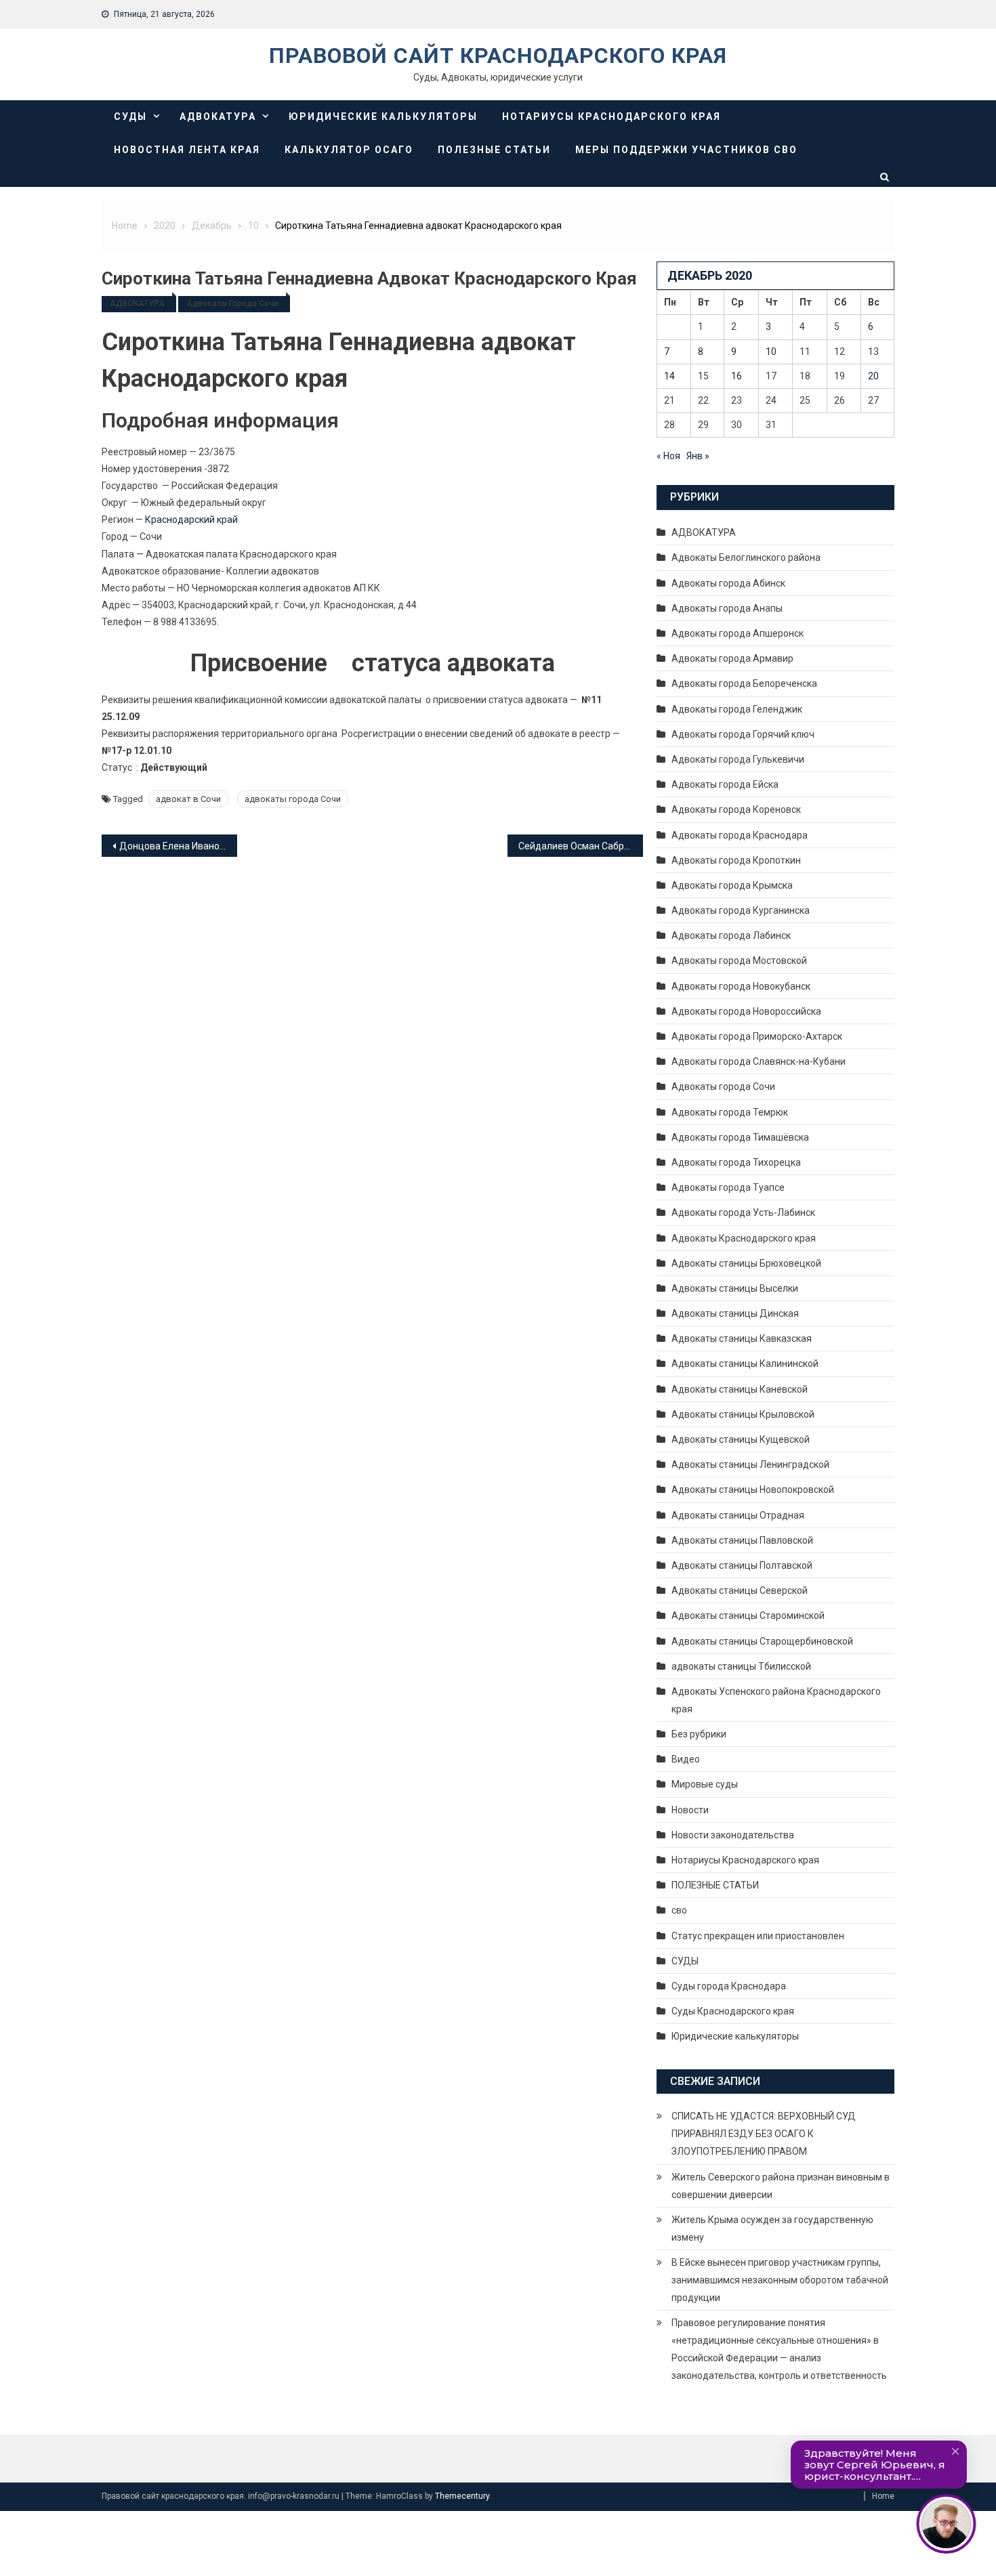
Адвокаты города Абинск (728, 583)
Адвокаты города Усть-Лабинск (743, 1212)
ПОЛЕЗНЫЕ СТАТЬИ (494, 150)
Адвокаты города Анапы (727, 608)
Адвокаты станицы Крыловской (743, 1414)
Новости (690, 1810)
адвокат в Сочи (188, 799)
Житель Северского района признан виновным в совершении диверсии (781, 2186)
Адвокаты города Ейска (725, 784)
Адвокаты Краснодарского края (744, 1238)
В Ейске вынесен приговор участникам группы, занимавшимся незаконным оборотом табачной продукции (780, 2280)
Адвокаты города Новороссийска (746, 1011)
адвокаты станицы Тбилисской (741, 1666)
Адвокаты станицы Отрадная (738, 1515)
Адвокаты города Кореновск (736, 809)
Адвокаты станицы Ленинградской (750, 1464)
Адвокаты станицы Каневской (740, 1389)
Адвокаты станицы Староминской (748, 1616)
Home (883, 2496)
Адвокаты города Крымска (732, 885)
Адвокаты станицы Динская (735, 1313)
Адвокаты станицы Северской (740, 1590)
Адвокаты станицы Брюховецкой (746, 1263)
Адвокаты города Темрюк (730, 1112)
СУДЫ (130, 117)
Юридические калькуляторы (383, 117)
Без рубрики (699, 1734)
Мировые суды (705, 1784)
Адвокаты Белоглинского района (746, 557)
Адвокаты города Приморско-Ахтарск (757, 1036)
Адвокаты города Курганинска (741, 910)
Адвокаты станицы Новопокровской (753, 1490)
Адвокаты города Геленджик (737, 709)
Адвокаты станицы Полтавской (742, 1565)
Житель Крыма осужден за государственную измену (772, 2229)
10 (771, 352)
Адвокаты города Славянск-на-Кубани (759, 1061)
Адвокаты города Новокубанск (741, 986)
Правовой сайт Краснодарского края (498, 56)
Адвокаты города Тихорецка (736, 1162)
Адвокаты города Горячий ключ (743, 734)
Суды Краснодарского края (733, 2011)
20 (873, 376)
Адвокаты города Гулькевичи (738, 759)
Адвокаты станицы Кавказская (742, 1338)
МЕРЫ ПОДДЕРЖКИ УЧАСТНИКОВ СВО (686, 150)
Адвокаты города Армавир (732, 658)
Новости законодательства (733, 1835)
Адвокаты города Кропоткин (736, 860)
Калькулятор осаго (349, 150)
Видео (686, 1759)
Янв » (698, 456)
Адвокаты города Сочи (232, 303)
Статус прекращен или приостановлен (758, 1936)
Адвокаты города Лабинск (731, 935)
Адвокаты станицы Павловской (742, 1540)
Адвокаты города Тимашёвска (740, 1137)
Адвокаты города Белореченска (744, 683)
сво (679, 1910)
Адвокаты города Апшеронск (738, 633)
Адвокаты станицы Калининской (745, 1364)
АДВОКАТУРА (218, 117)
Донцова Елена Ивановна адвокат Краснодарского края (178, 846)
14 (669, 376)
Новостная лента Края (187, 150)
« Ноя (668, 456)
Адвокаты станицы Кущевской (741, 1439)
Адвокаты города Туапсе (728, 1187)
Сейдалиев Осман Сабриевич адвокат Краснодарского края (581, 846)
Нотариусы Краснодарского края (611, 117)
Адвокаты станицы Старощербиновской (762, 1641)
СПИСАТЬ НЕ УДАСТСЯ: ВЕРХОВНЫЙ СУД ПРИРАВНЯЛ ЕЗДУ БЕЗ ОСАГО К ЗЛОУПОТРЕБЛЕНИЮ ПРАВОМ (764, 2134)
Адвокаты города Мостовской (739, 960)
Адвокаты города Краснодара (740, 835)
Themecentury (462, 2496)
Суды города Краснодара (729, 1986)
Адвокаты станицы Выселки (735, 1288)
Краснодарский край (191, 520)
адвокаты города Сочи (293, 799)
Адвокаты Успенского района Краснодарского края (776, 1700)
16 (736, 376)
